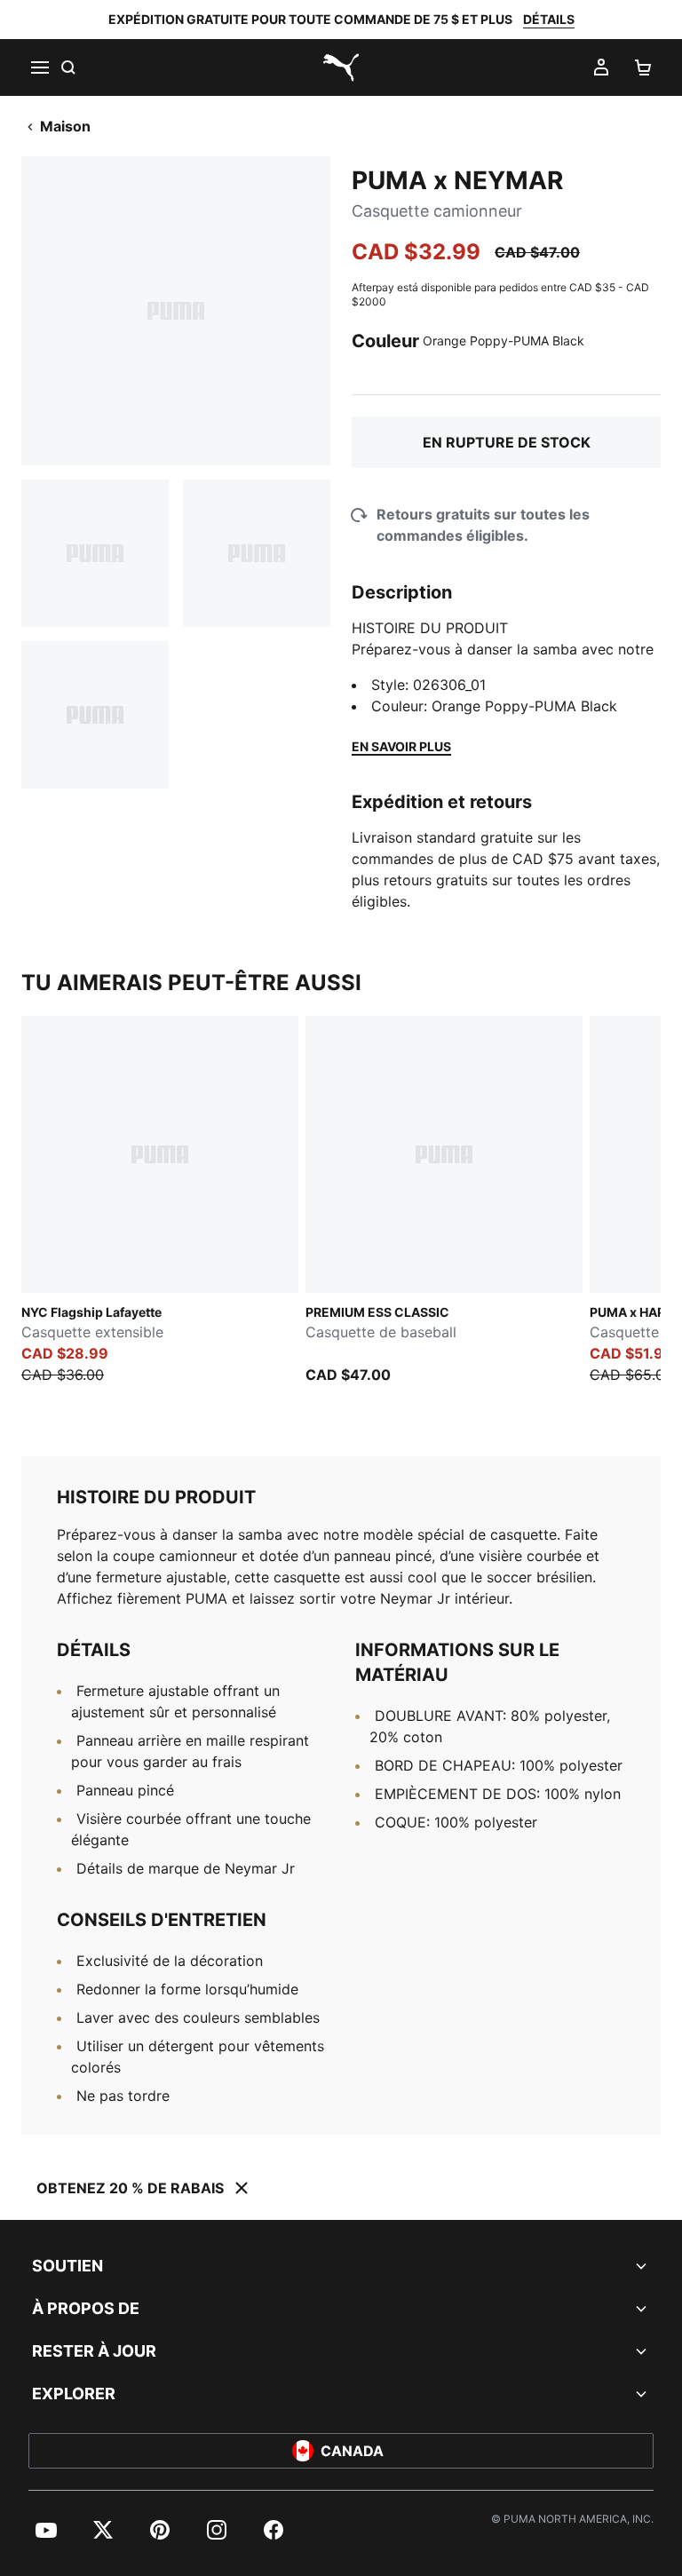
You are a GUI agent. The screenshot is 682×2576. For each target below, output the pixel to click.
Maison (65, 126)
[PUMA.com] (341, 67)
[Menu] (39, 67)
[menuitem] (46, 2530)
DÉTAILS (549, 19)
